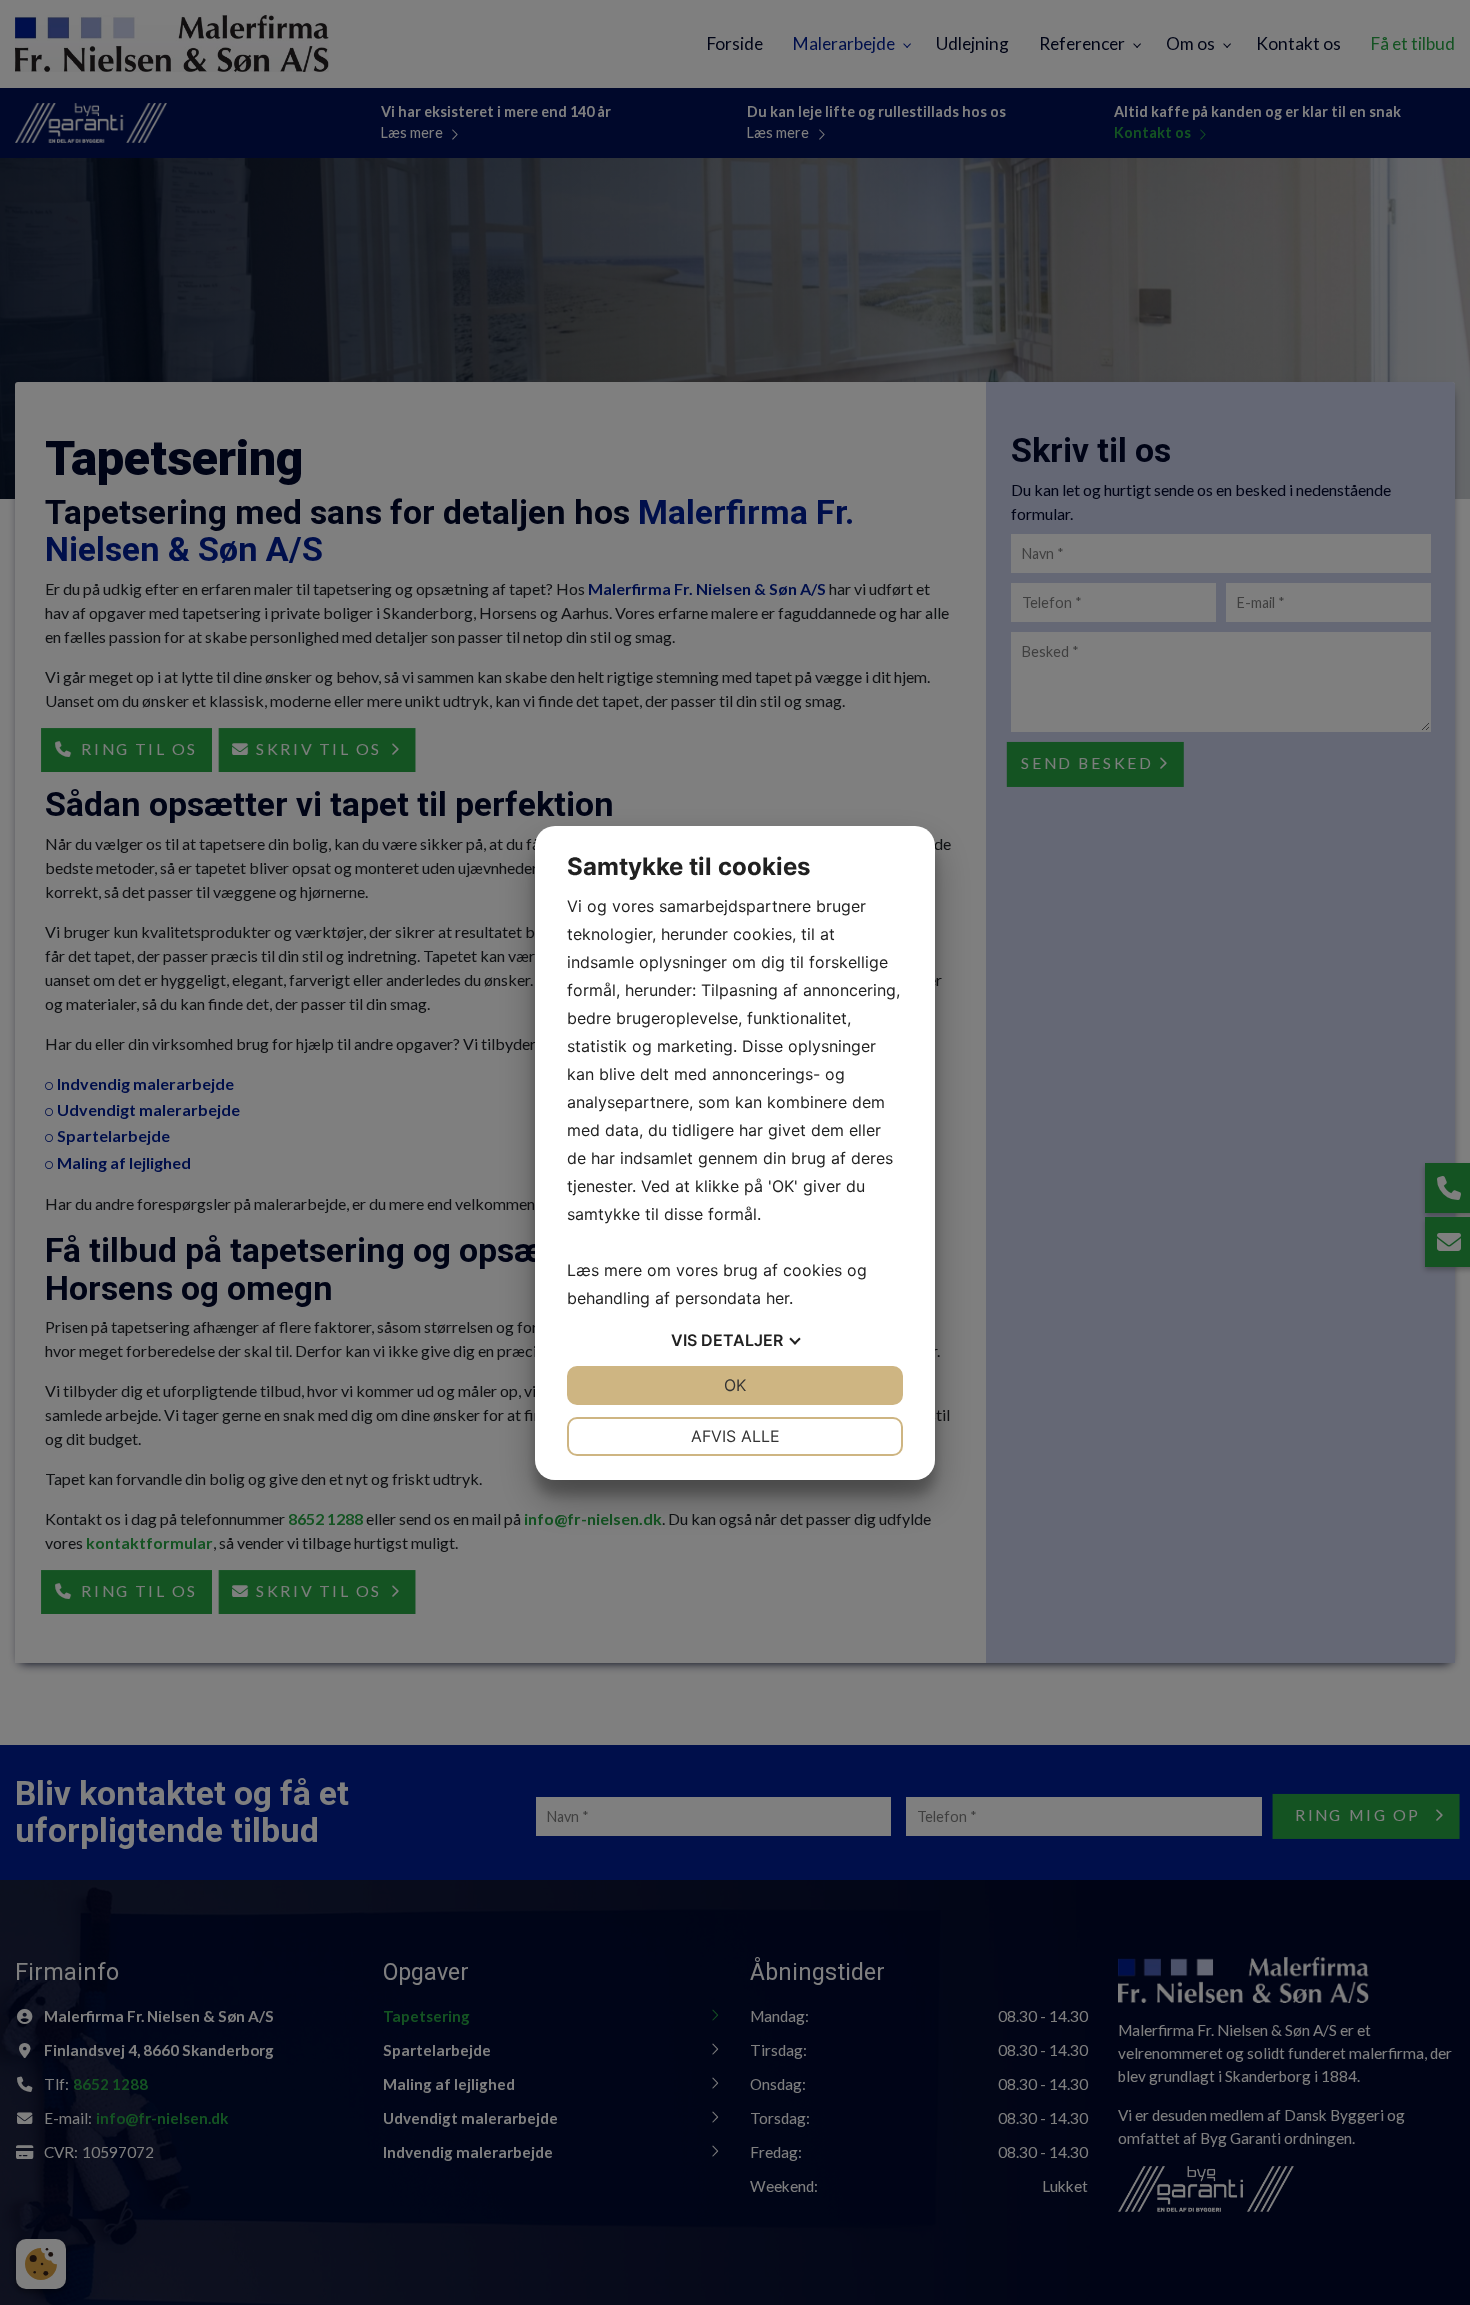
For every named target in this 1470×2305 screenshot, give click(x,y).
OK (735, 1385)
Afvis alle (735, 1436)
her (777, 1298)
